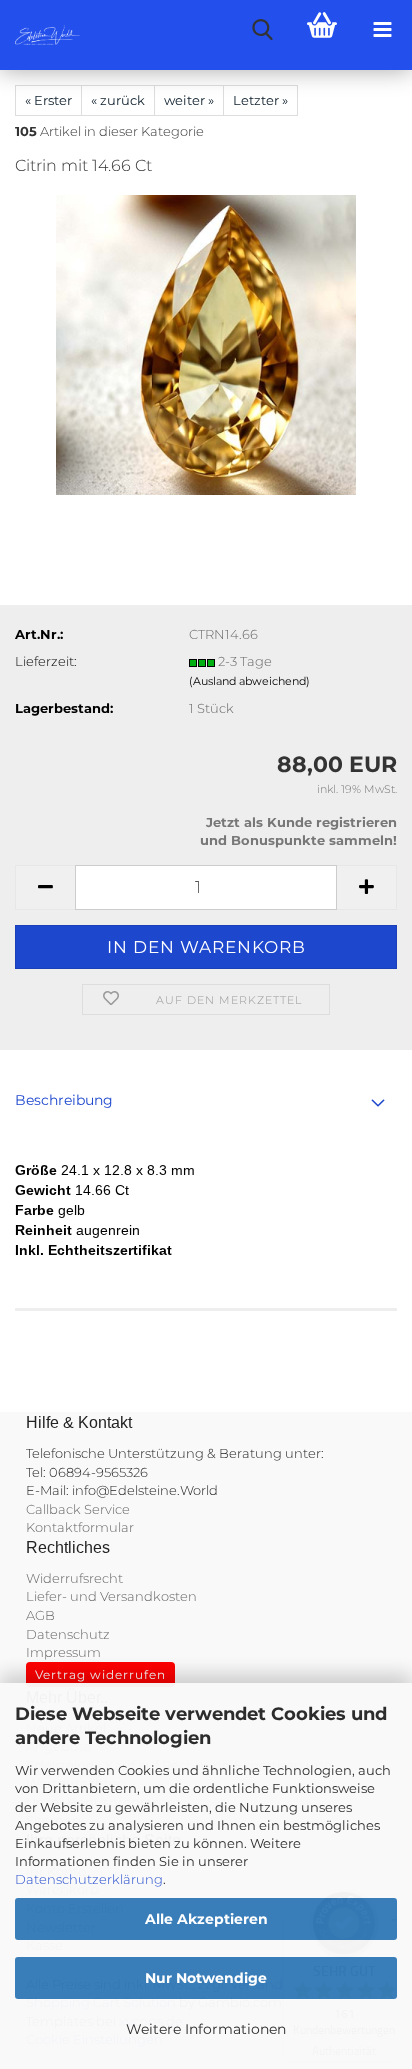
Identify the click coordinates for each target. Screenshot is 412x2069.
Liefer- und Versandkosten (111, 1596)
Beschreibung (64, 1100)
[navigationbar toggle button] (382, 30)
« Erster (48, 100)
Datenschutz (68, 1634)
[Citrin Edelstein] (206, 344)
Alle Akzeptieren (206, 1919)
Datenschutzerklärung (89, 1879)
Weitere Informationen (206, 2029)
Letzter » (260, 100)
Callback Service (78, 1509)
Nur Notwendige (206, 1978)
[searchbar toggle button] (262, 30)
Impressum (63, 1652)
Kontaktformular (80, 1527)
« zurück (118, 100)
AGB (40, 1615)
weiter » (189, 100)
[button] (45, 887)
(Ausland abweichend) (249, 681)
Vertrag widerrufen (100, 1674)
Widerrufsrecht (74, 1578)
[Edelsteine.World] (40, 35)
